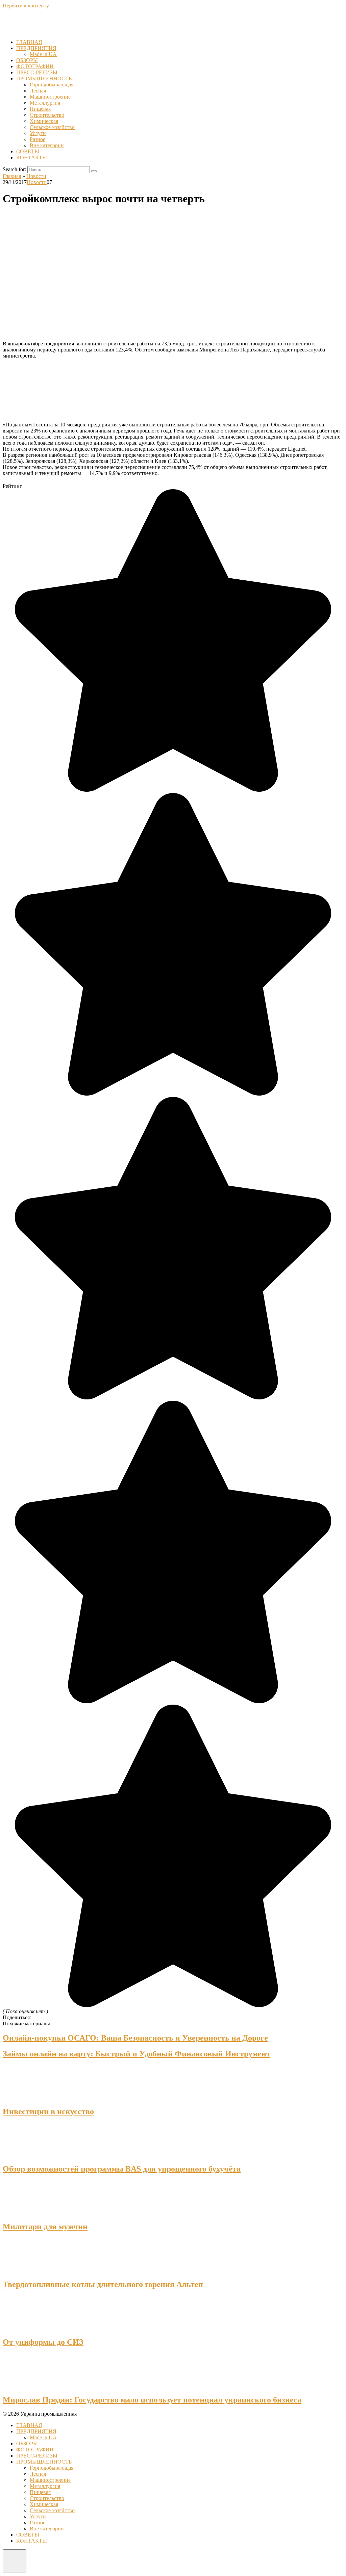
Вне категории (47, 145)
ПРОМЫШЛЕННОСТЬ (44, 78)
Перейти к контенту (26, 6)
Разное (38, 139)
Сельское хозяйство (52, 127)
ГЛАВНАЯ (29, 42)
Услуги (38, 133)
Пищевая (40, 109)
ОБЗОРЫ (27, 60)
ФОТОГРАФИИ (35, 66)
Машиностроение (50, 97)
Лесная (38, 91)
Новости (37, 182)
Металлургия (45, 103)
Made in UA (43, 54)
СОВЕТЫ (28, 151)
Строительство (47, 115)
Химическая (44, 121)
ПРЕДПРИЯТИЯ (36, 48)
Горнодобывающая (52, 85)
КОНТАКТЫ (32, 157)
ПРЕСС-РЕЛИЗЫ (37, 72)
